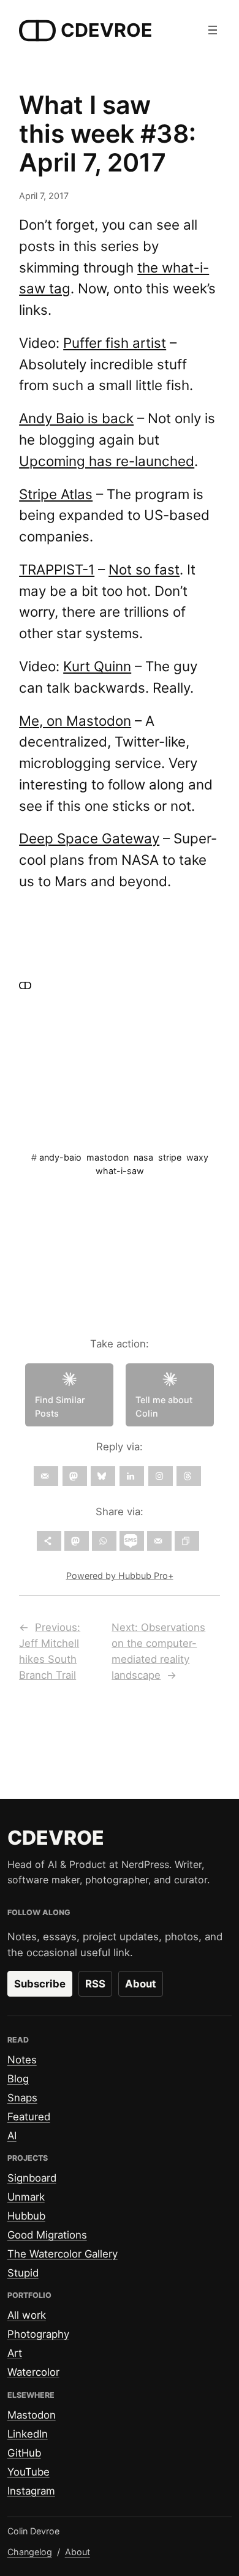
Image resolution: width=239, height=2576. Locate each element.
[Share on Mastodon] (77, 1541)
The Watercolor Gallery (63, 2254)
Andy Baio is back (76, 418)
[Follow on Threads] (189, 1476)
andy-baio (60, 1157)
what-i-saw (120, 1171)
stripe (170, 1157)
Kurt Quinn (97, 666)
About (141, 1984)
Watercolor (33, 2372)
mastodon (108, 1157)
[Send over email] (159, 1541)
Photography (38, 2334)
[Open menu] (213, 30)
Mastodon (32, 2415)
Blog (18, 2079)
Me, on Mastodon (75, 721)
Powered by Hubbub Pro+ (120, 1576)
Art (15, 2353)
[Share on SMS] (132, 1541)
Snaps (22, 2098)
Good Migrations (47, 2235)
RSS (95, 1984)
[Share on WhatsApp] (104, 1541)
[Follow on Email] (46, 1476)
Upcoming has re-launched (107, 461)
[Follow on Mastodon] (75, 1476)
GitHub (24, 2453)
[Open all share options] (49, 1541)
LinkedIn (28, 2434)
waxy (197, 1157)
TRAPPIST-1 (57, 569)
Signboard (32, 2178)
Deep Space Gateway (89, 838)
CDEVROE (107, 30)
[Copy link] (187, 1541)
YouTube (28, 2472)
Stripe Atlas (56, 494)
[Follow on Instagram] (161, 1476)
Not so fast (144, 569)
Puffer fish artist (115, 343)
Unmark (26, 2197)
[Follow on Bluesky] (103, 1476)
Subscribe (40, 1984)
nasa (143, 1157)
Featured (29, 2117)
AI (12, 2136)
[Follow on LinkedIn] (132, 1476)
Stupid (23, 2273)
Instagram (31, 2491)
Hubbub (26, 2216)
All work (27, 2315)
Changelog (30, 2552)
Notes (22, 2060)
